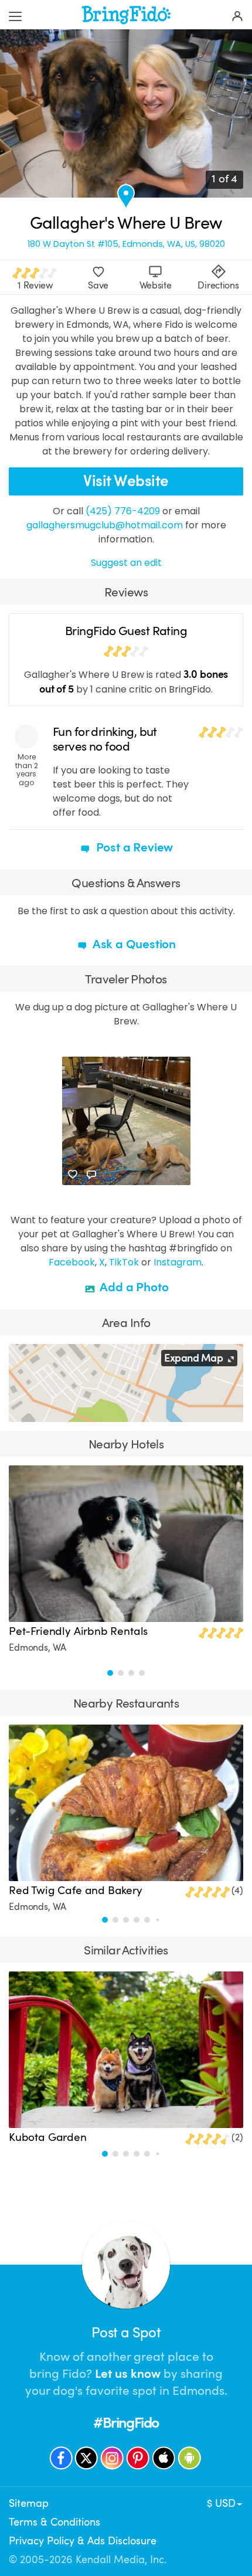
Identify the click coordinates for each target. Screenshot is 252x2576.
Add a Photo (133, 1287)
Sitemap (29, 2503)
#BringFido (126, 2423)
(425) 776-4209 (123, 511)
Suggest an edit (126, 563)
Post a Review (133, 847)
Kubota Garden (48, 2137)
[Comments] (91, 1175)
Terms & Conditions (55, 2522)
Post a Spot (126, 2333)
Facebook (72, 1262)
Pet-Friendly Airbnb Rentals (78, 1631)
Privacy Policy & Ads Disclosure (83, 2541)
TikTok (124, 1262)
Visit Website (126, 481)
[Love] (73, 1175)
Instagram (178, 1262)
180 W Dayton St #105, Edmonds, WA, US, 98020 (126, 244)
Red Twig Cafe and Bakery (76, 1891)
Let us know (128, 2374)
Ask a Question (133, 944)
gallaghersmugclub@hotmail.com (105, 525)
